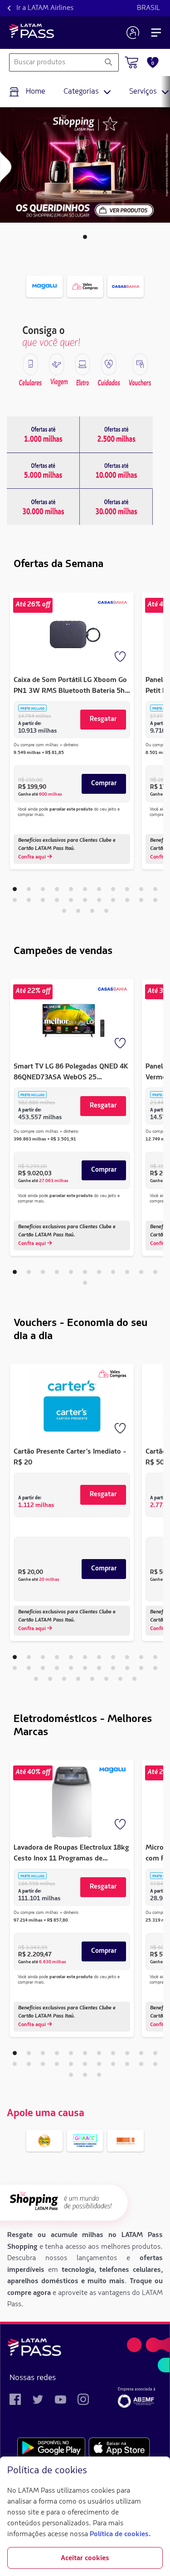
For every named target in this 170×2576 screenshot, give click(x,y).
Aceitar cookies (85, 2558)
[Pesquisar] (108, 62)
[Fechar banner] (155, 2471)
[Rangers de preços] (43, 434)
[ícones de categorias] (31, 364)
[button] (85, 237)
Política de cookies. (120, 2534)
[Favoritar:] (121, 658)
